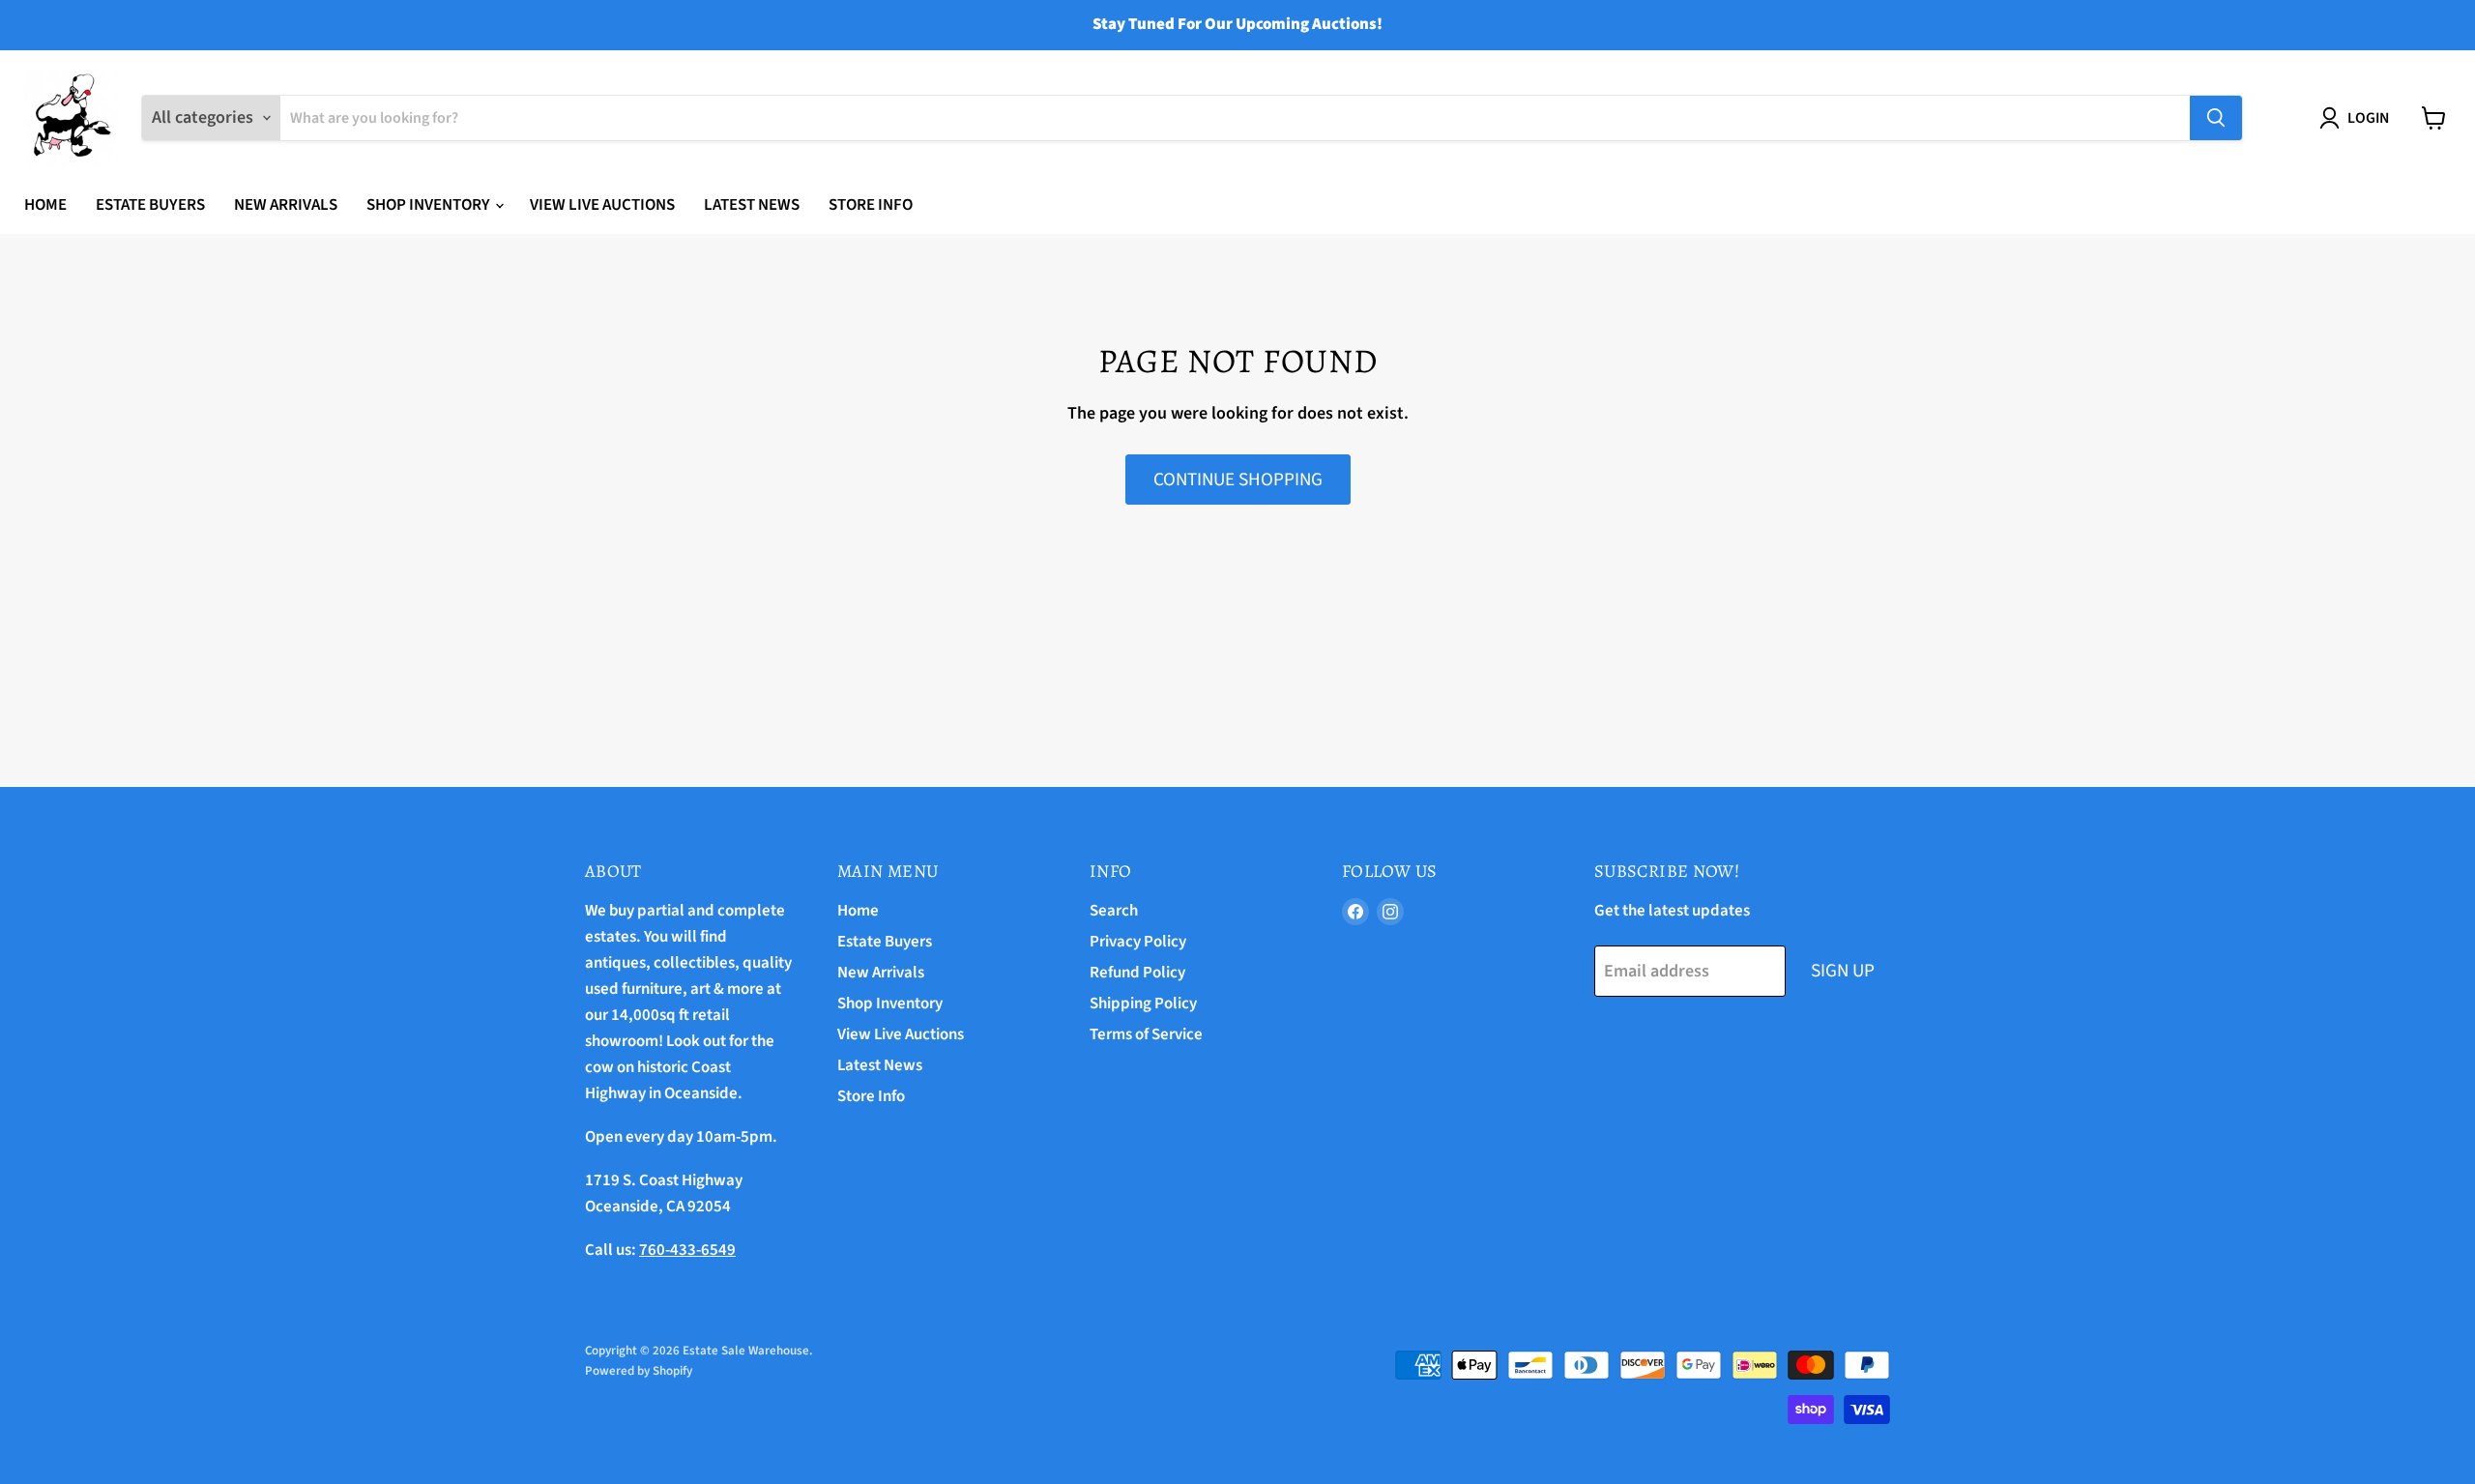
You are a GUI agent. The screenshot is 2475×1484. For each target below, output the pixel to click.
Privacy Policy (1138, 942)
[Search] (2216, 118)
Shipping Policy (1143, 1004)
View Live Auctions (602, 205)
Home (45, 205)
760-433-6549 (687, 1250)
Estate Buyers (150, 205)
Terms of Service (1146, 1034)
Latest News (752, 205)
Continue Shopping (1238, 480)
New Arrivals (286, 205)
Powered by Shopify (639, 1371)
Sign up (1843, 971)
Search (1114, 911)
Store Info (871, 205)
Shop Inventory (430, 205)
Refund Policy (1137, 973)
